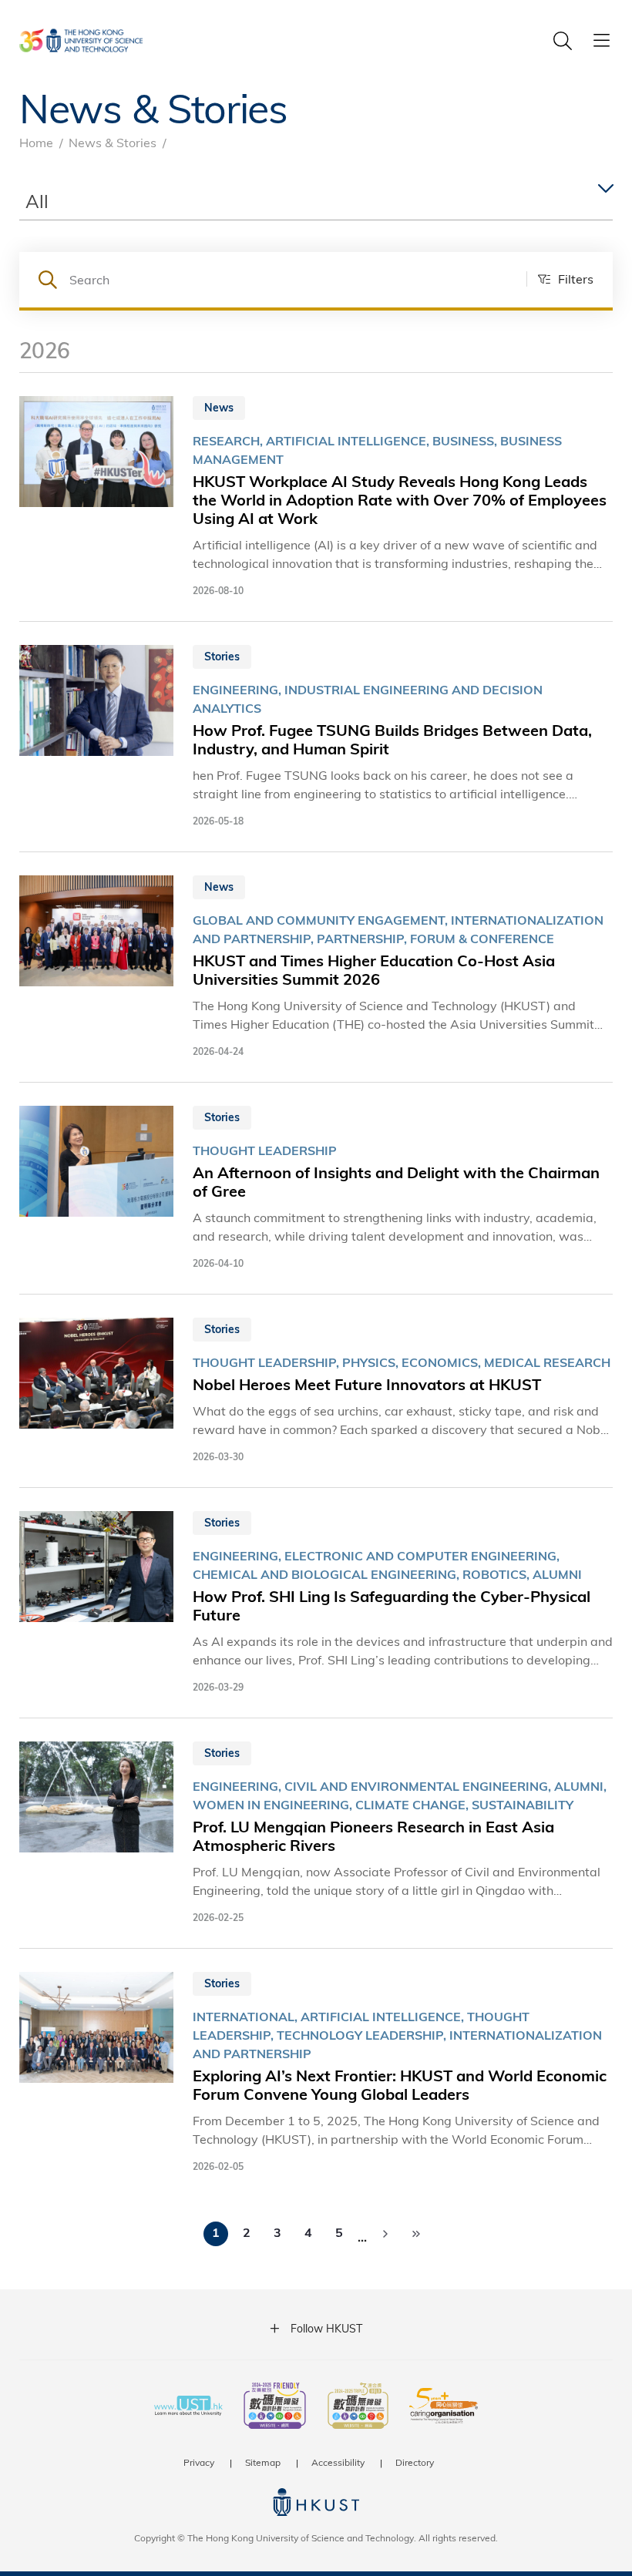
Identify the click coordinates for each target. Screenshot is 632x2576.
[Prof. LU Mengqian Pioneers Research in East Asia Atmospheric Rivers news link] (316, 1833)
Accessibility (338, 2462)
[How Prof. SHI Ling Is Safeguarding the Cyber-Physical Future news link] (316, 1603)
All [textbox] (37, 201)
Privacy (199, 2462)
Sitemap (263, 2462)
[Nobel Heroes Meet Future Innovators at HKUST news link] (316, 1391)
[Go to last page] (416, 2234)
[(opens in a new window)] (275, 2407)
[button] (560, 279)
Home (36, 142)
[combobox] (316, 202)
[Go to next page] (385, 2234)
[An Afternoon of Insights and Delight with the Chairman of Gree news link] (316, 1188)
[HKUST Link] (81, 40)
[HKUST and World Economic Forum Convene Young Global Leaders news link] (316, 2073)
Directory (415, 2462)
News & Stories (113, 142)
